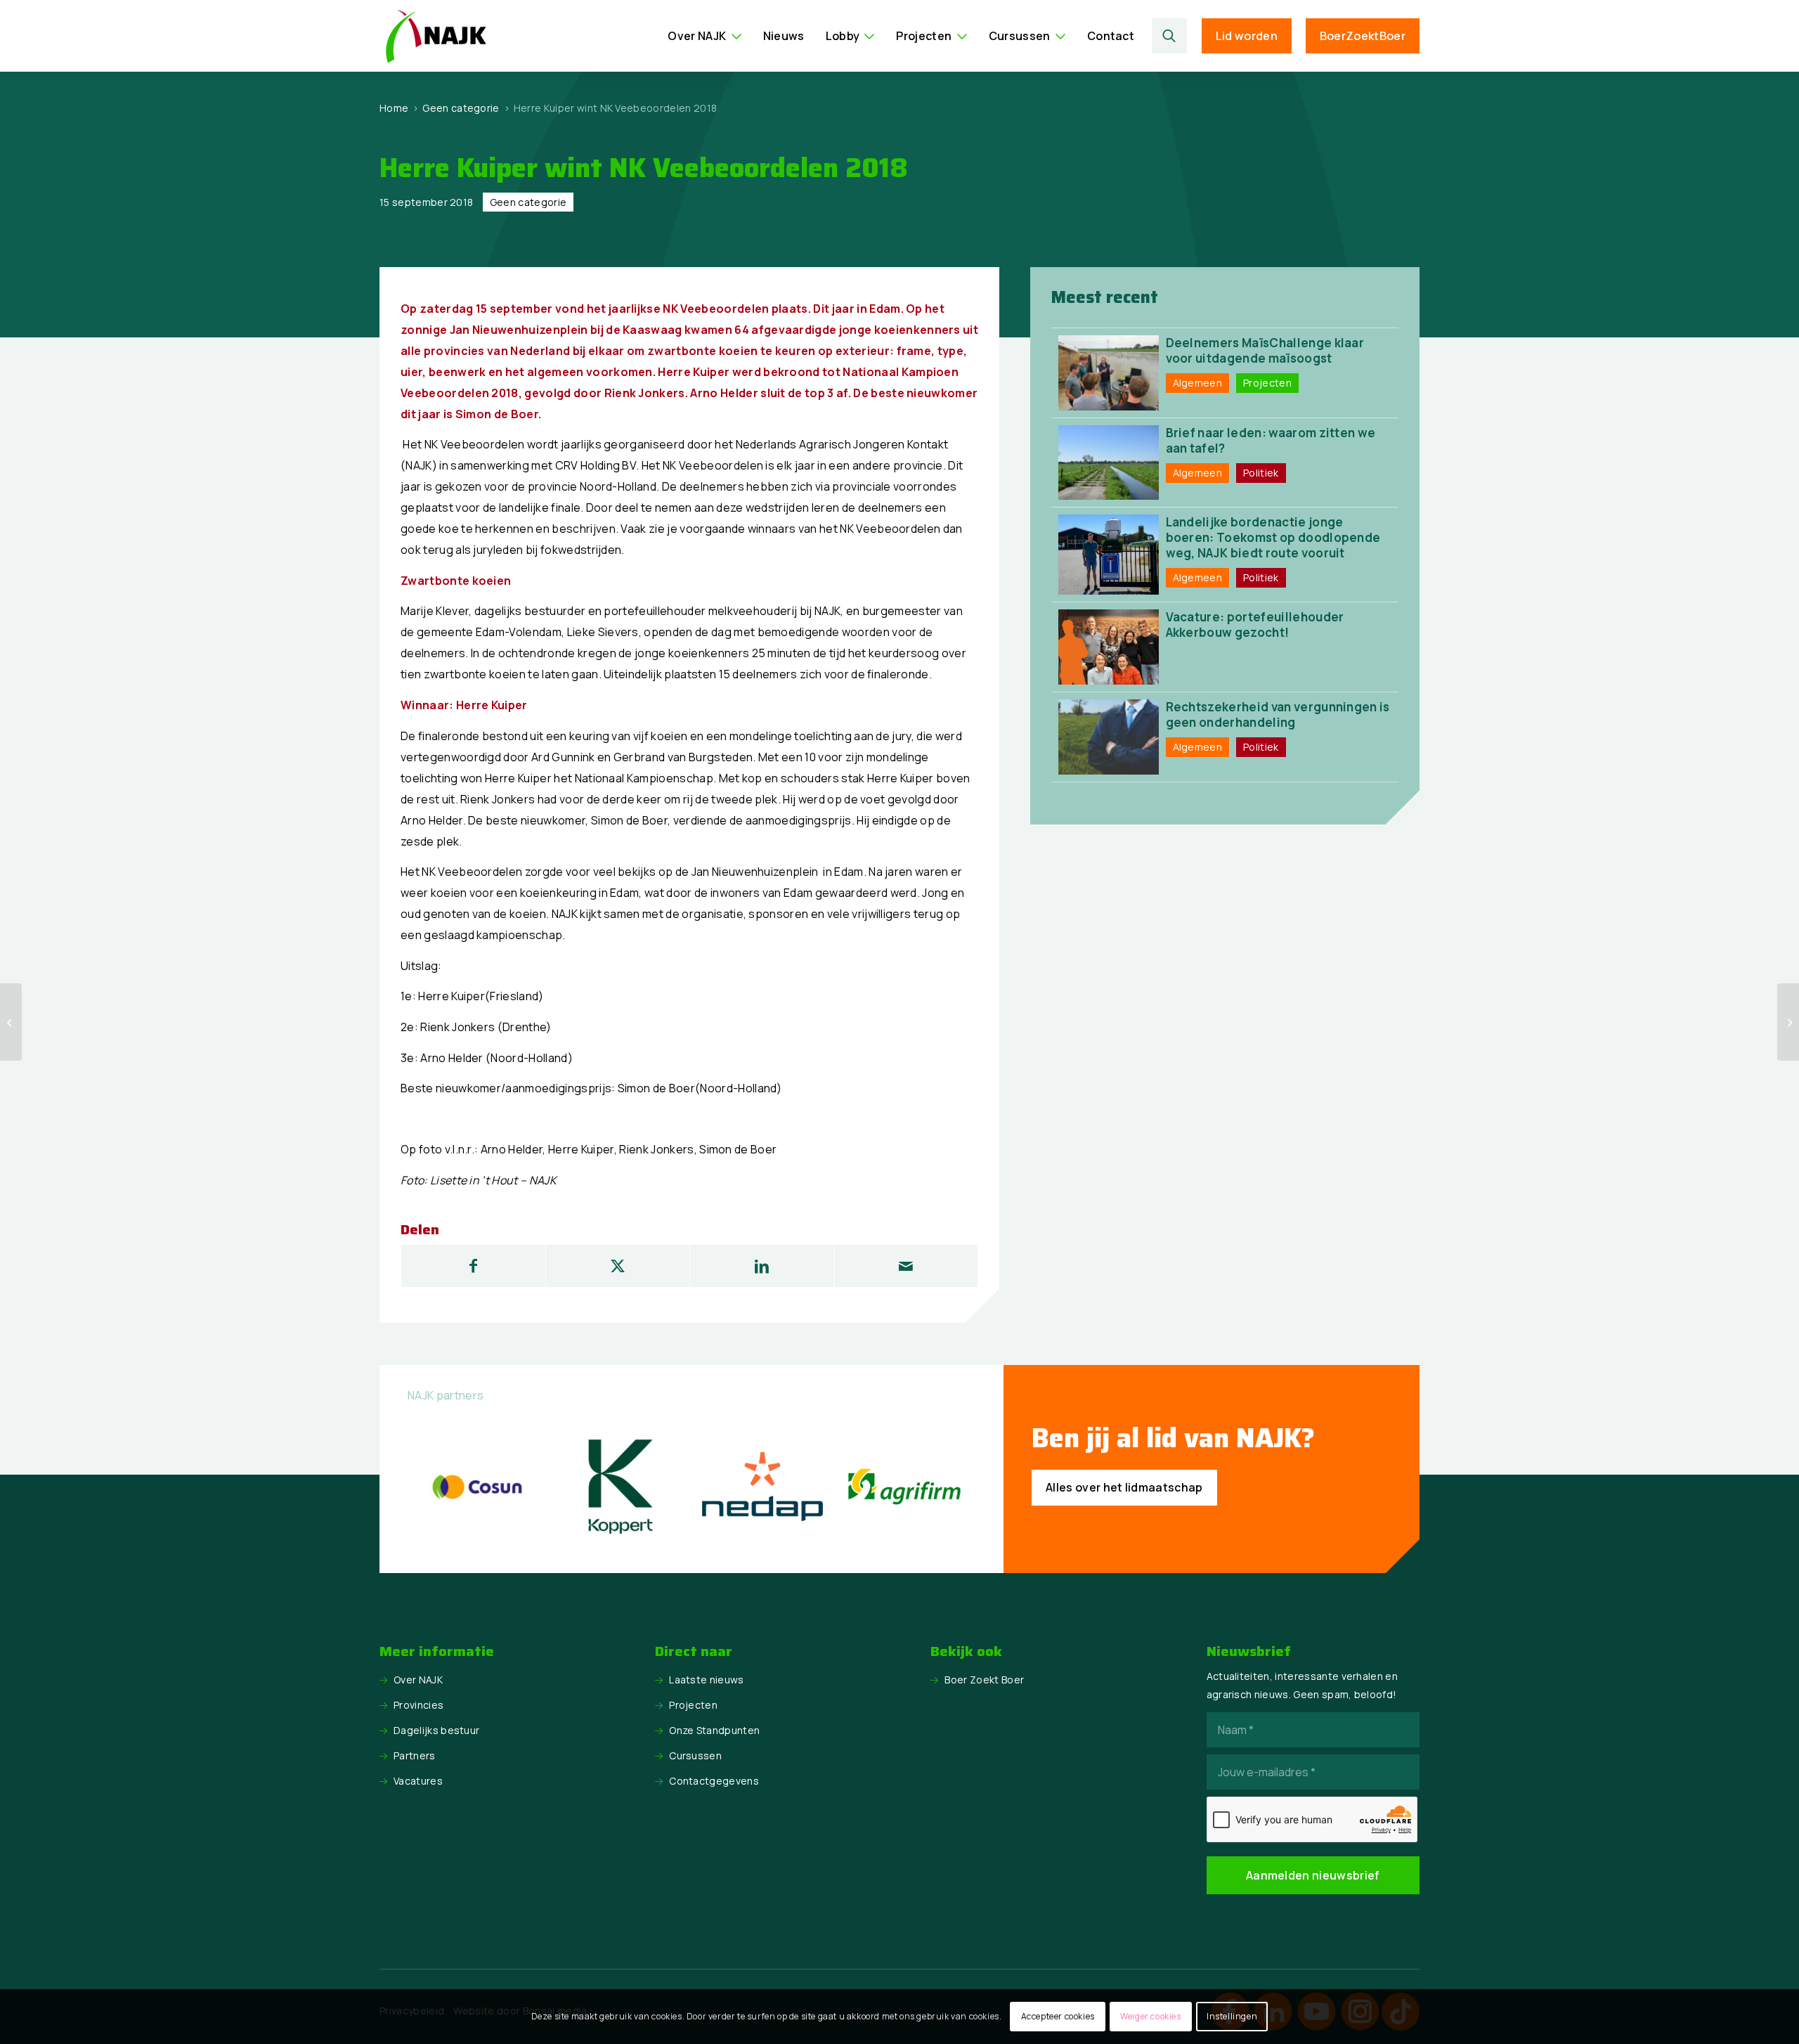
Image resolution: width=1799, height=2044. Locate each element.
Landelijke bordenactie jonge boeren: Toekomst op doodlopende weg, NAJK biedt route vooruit (1273, 537)
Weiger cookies (1150, 2016)
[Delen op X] (618, 1266)
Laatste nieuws (706, 1680)
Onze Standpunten (714, 1730)
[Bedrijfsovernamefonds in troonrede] (1788, 1022)
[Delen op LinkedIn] (762, 1266)
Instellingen (1232, 2016)
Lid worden (1247, 36)
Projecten (693, 1705)
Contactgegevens (714, 1781)
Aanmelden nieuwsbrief (1313, 1875)
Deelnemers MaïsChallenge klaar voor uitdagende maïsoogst (1265, 350)
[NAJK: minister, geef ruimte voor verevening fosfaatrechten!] (11, 1022)
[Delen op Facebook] (473, 1266)
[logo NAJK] (436, 36)
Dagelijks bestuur (436, 1730)
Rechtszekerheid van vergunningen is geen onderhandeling (1278, 714)
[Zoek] (1170, 36)
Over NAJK (418, 1680)
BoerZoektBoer (1363, 36)
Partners (415, 1755)
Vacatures (418, 1781)
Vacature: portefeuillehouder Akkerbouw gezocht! (1255, 625)
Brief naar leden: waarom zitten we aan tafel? (1271, 440)
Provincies (418, 1705)
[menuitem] (704, 36)
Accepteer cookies (1058, 2016)
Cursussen (695, 1755)
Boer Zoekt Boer (984, 1680)
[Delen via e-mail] (906, 1266)
